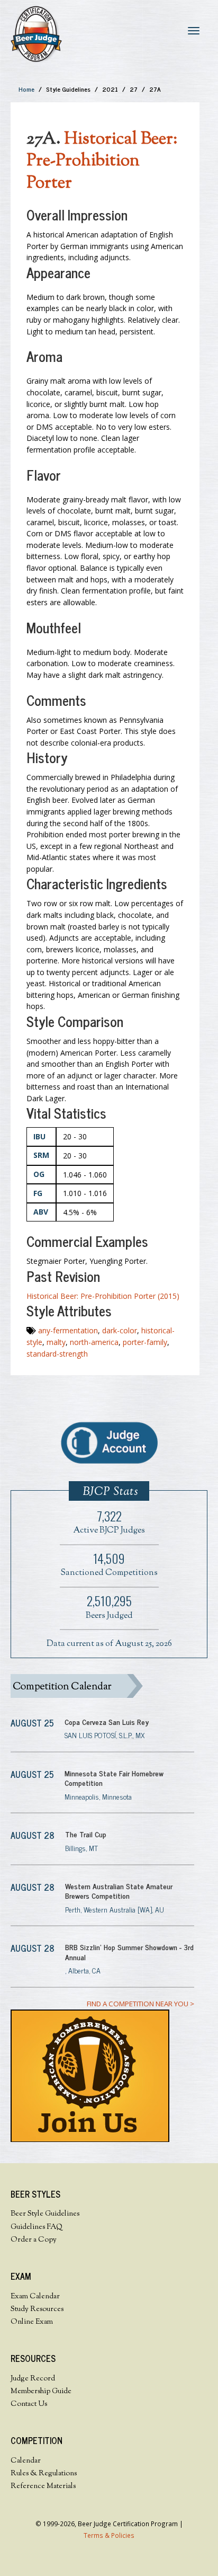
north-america (94, 1342)
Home (26, 89)
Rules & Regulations (44, 2474)
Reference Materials (43, 2486)
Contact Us (29, 2404)
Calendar (26, 2461)
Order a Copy (34, 2240)
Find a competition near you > (140, 2004)
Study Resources (37, 2309)
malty (56, 1342)
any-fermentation (68, 1330)
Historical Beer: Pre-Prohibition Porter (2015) (103, 1296)
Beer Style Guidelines (45, 2214)
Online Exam (32, 2322)
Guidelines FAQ (37, 2227)
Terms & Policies (109, 2535)
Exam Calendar (35, 2297)
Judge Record (33, 2379)
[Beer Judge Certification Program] (36, 34)
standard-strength (57, 1354)
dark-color (120, 1330)
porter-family (145, 1342)
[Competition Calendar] (102, 1686)
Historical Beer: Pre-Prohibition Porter (102, 162)
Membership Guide (41, 2392)
